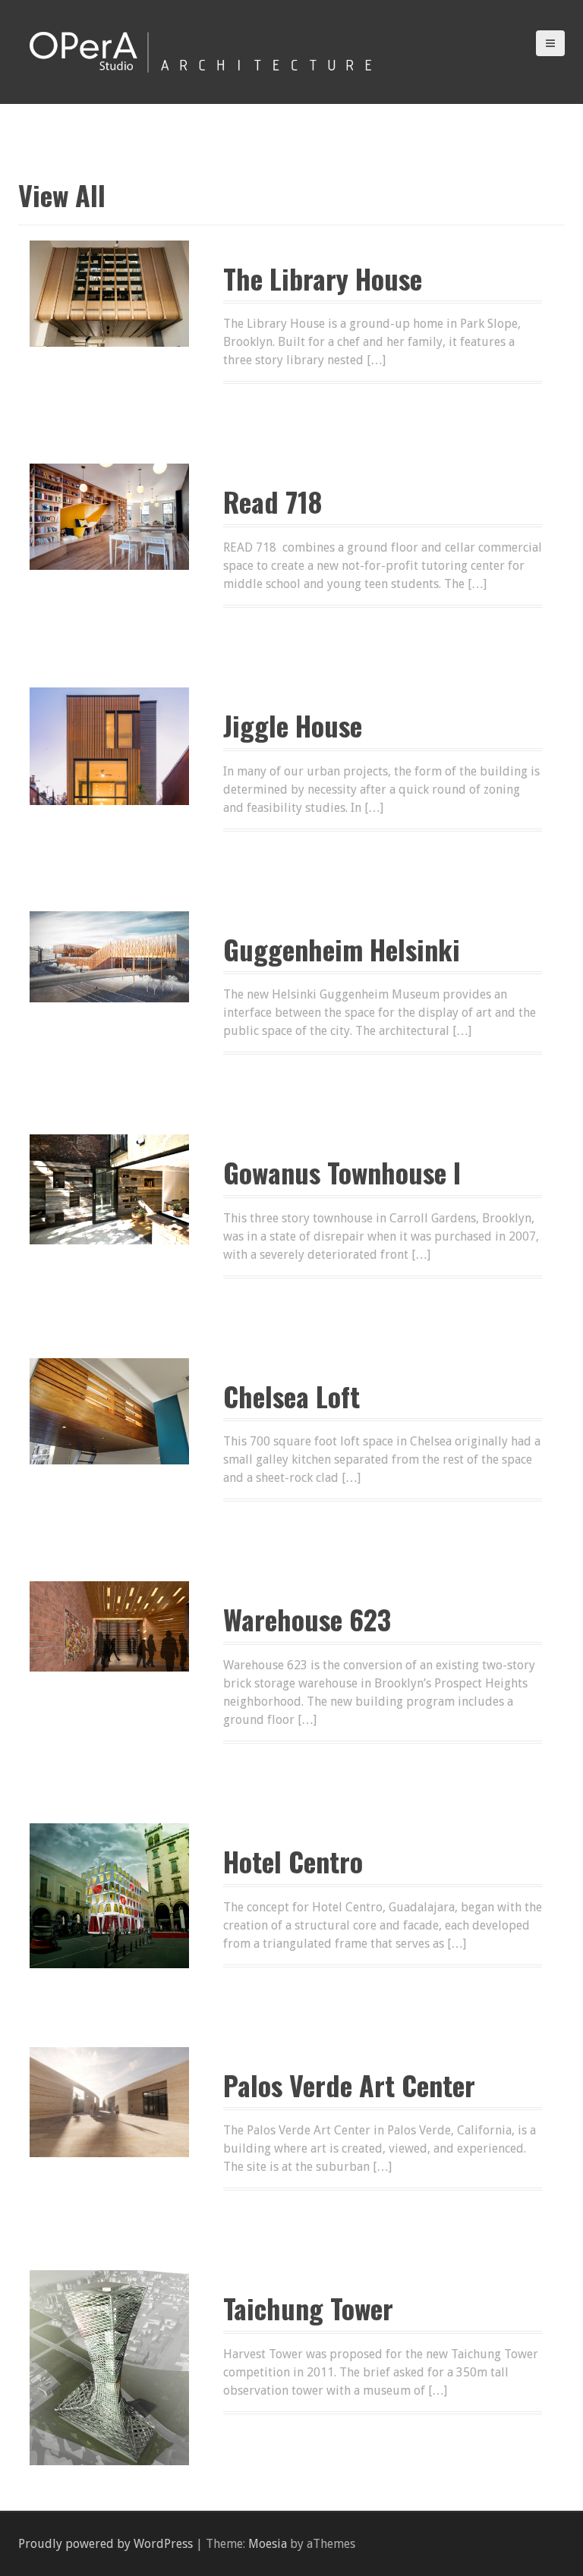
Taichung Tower (308, 2308)
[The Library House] (109, 293)
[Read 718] (109, 516)
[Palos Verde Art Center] (109, 2101)
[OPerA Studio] (200, 50)
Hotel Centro (293, 1861)
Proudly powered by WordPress (106, 2544)
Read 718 (273, 501)
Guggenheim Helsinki (342, 949)
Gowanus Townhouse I (342, 1172)
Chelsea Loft (291, 1396)
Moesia (268, 2544)
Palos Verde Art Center (349, 2085)
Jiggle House (293, 725)
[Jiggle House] (109, 745)
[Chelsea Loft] (109, 1410)
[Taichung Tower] (109, 2367)
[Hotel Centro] (109, 1895)
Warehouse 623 (307, 1619)
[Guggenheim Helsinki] (109, 956)
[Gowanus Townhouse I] (109, 1189)
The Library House (323, 278)
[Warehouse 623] (109, 1626)
